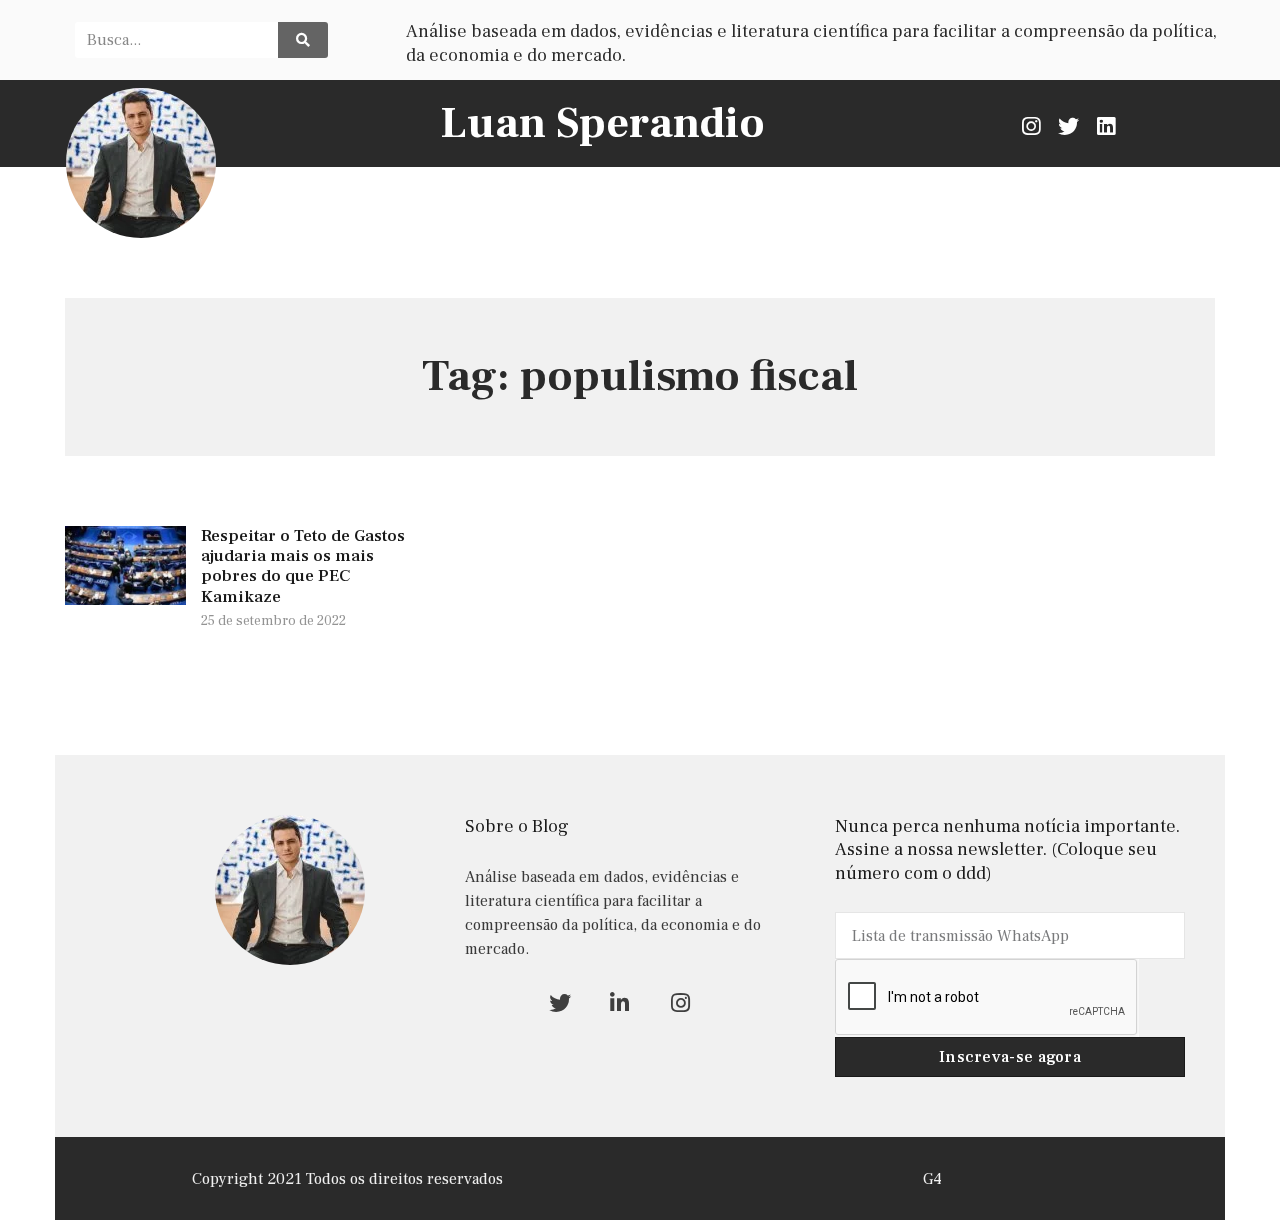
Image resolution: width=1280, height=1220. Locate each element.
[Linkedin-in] (619, 1002)
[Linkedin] (1105, 125)
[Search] (303, 40)
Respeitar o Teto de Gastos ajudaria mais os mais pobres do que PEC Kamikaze (303, 566)
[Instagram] (1031, 125)
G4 (932, 1179)
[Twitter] (1068, 125)
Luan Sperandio (602, 123)
